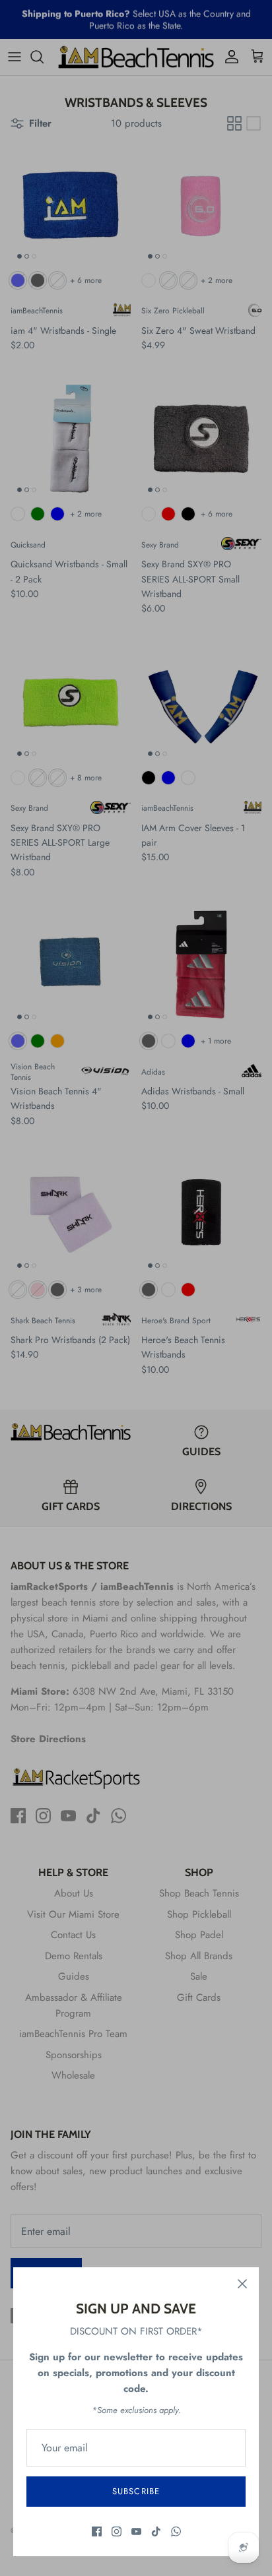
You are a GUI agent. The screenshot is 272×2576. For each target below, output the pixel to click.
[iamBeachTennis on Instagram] (117, 2531)
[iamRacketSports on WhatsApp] (176, 2531)
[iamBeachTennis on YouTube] (136, 2531)
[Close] (242, 2284)
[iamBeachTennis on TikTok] (156, 2531)
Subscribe (136, 2491)
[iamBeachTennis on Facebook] (97, 2531)
